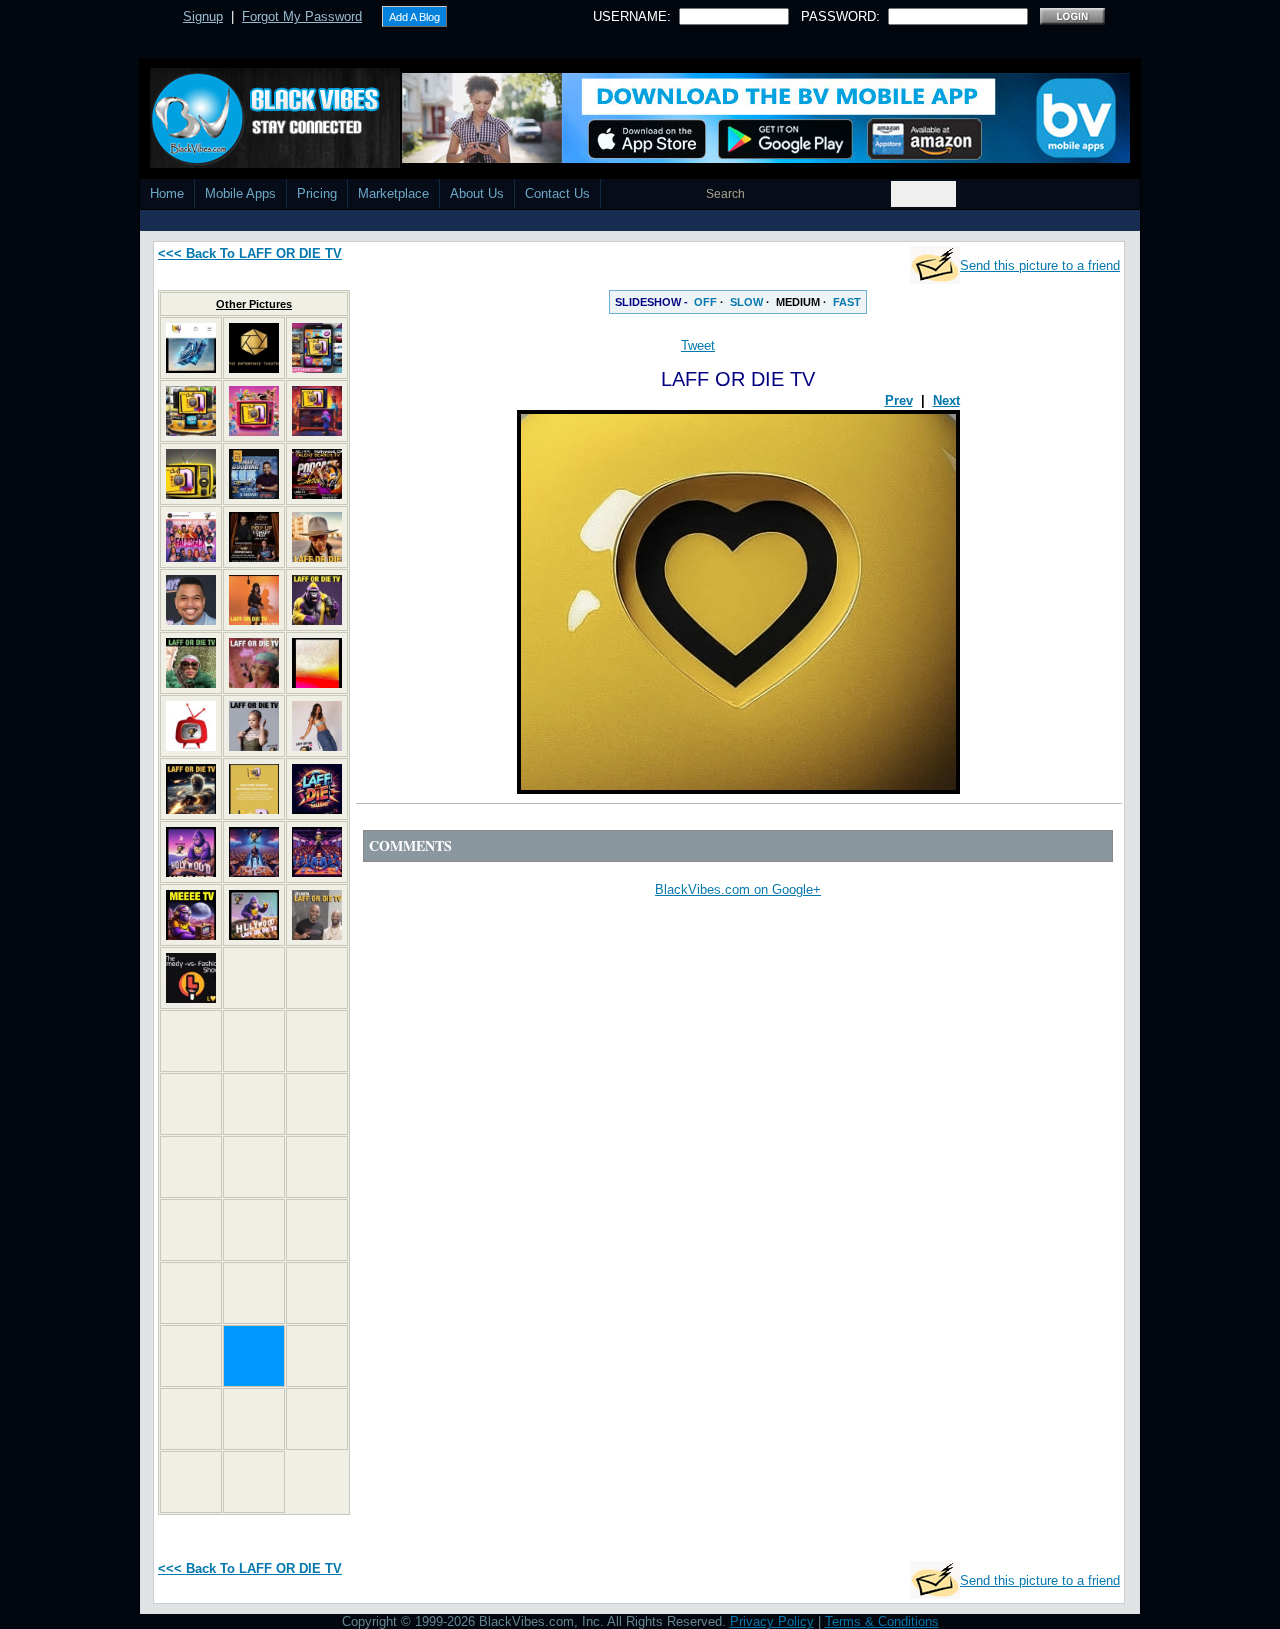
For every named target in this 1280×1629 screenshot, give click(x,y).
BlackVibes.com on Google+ (738, 889)
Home (167, 193)
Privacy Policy (772, 1621)
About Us (477, 193)
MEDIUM (798, 302)
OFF (705, 302)
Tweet (698, 345)
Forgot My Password (302, 16)
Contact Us (557, 193)
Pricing (317, 193)
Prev (899, 400)
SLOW (746, 302)
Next (946, 400)
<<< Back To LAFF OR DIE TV (250, 253)
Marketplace (393, 193)
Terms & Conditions (882, 1621)
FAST (847, 302)
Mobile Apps (240, 193)
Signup (203, 16)
